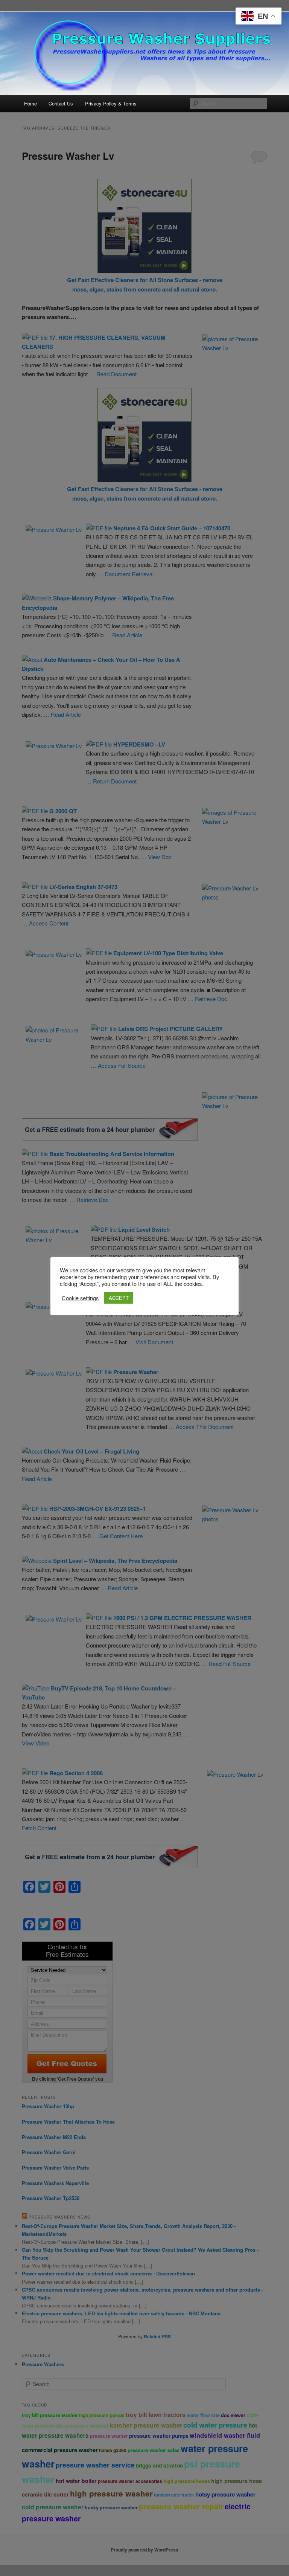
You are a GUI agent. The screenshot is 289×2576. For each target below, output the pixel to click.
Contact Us (61, 103)
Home (30, 103)
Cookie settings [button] (80, 1298)
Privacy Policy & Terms (111, 103)
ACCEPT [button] (119, 1298)
